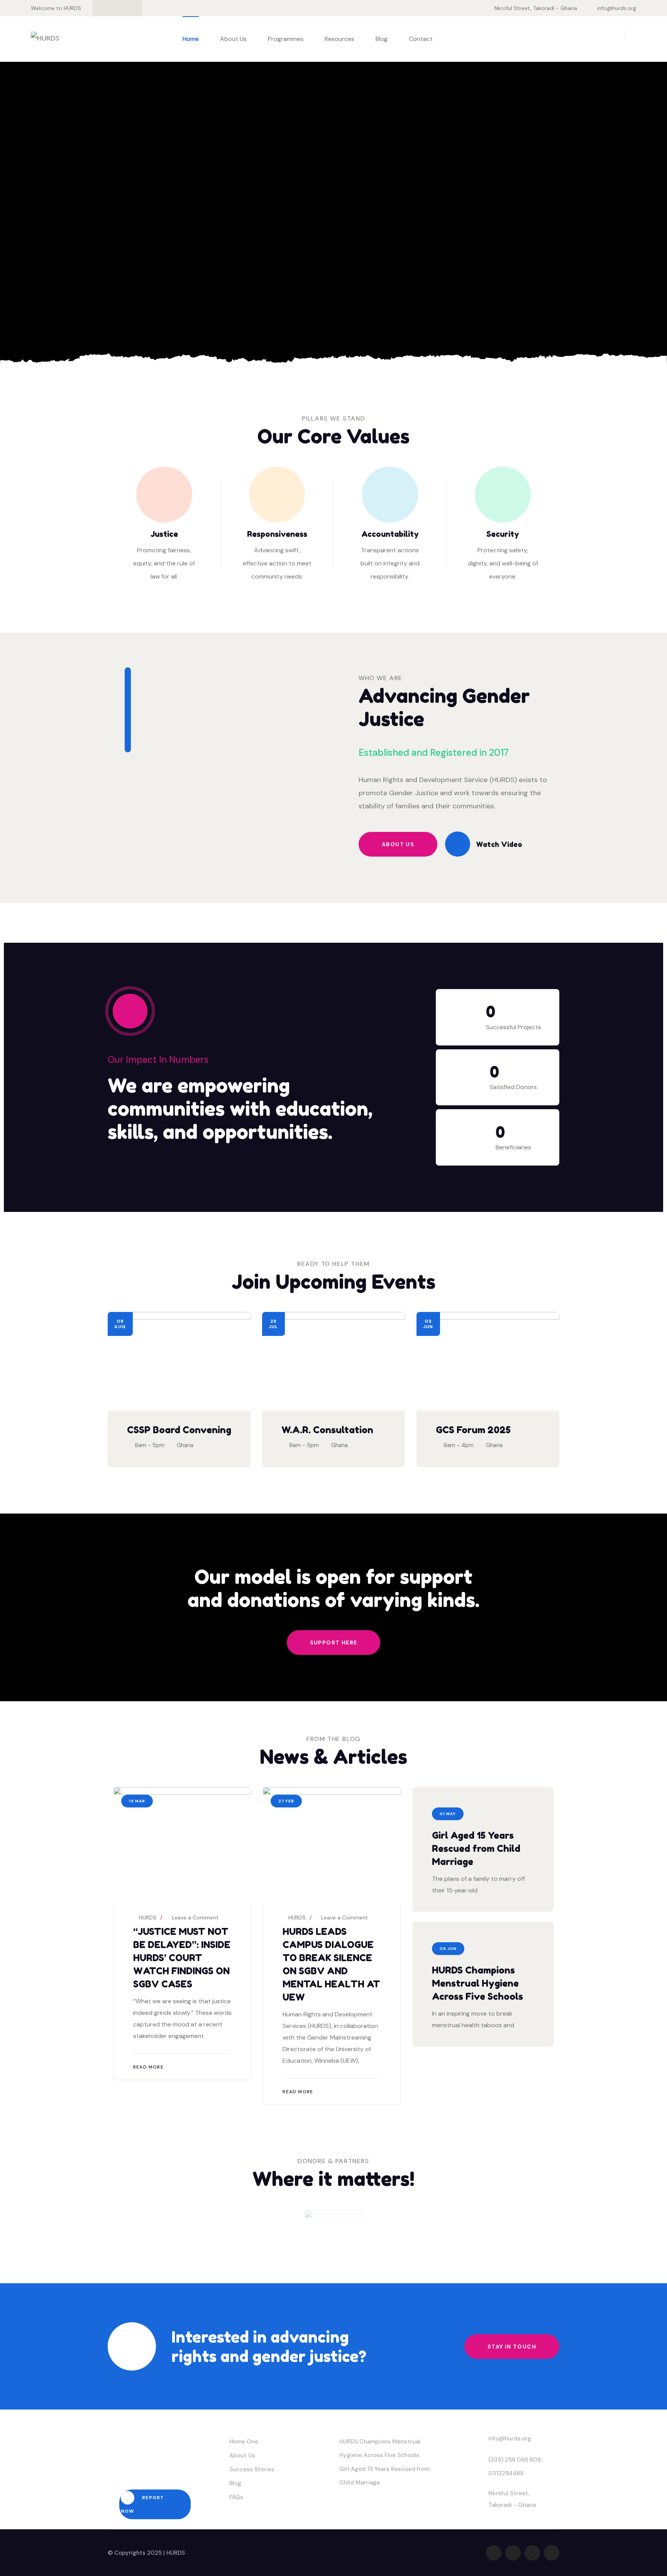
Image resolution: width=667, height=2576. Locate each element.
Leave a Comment (195, 1918)
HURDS (147, 1918)
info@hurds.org (617, 8)
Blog (382, 39)
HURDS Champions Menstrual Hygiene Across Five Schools (477, 1983)
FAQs (236, 2497)
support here (334, 1643)
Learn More (151, 301)
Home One (244, 2442)
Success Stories (252, 2469)
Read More (148, 2067)
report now (142, 2504)
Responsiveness (277, 534)
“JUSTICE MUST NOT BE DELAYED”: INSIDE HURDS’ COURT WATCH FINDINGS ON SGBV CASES (182, 1958)
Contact (421, 39)
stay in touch (512, 2347)
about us (398, 844)
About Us (233, 39)
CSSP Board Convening (179, 1430)
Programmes (286, 39)
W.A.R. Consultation (327, 1430)
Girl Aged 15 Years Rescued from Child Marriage (476, 1849)
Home (191, 39)
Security (503, 534)
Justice (164, 534)
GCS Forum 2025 (473, 1430)
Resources (339, 39)
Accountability (390, 534)
